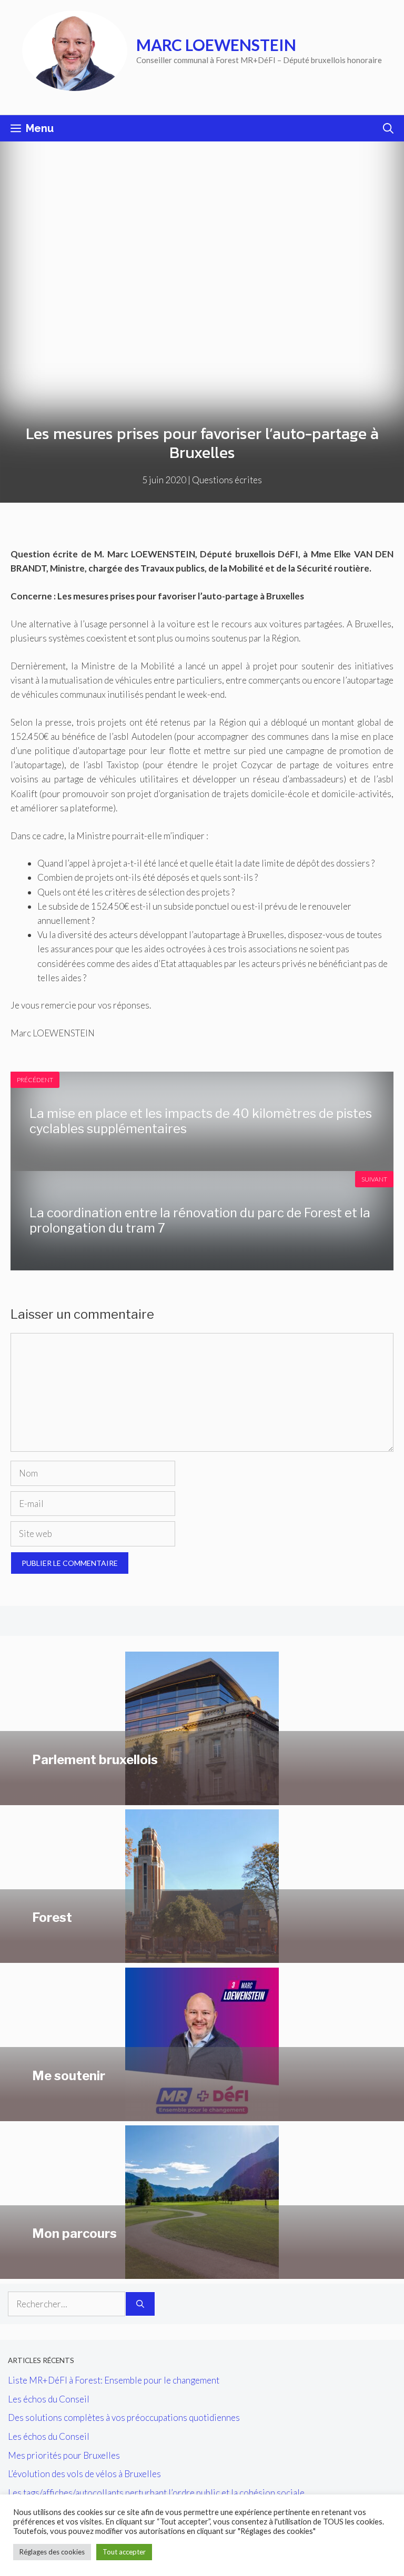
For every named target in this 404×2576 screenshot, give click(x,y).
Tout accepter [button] (124, 2552)
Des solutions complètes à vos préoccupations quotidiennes (124, 2417)
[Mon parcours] (202, 2272)
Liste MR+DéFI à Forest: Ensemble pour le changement (114, 2380)
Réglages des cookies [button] (52, 2552)
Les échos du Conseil (49, 2399)
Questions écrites (227, 480)
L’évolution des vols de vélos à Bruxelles (84, 2474)
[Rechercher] (140, 2304)
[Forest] (202, 1956)
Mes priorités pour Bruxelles (64, 2455)
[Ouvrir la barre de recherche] (388, 128)
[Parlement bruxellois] (202, 1798)
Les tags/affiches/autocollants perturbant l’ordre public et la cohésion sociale (156, 2493)
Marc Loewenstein (216, 45)
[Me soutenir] (202, 2114)
